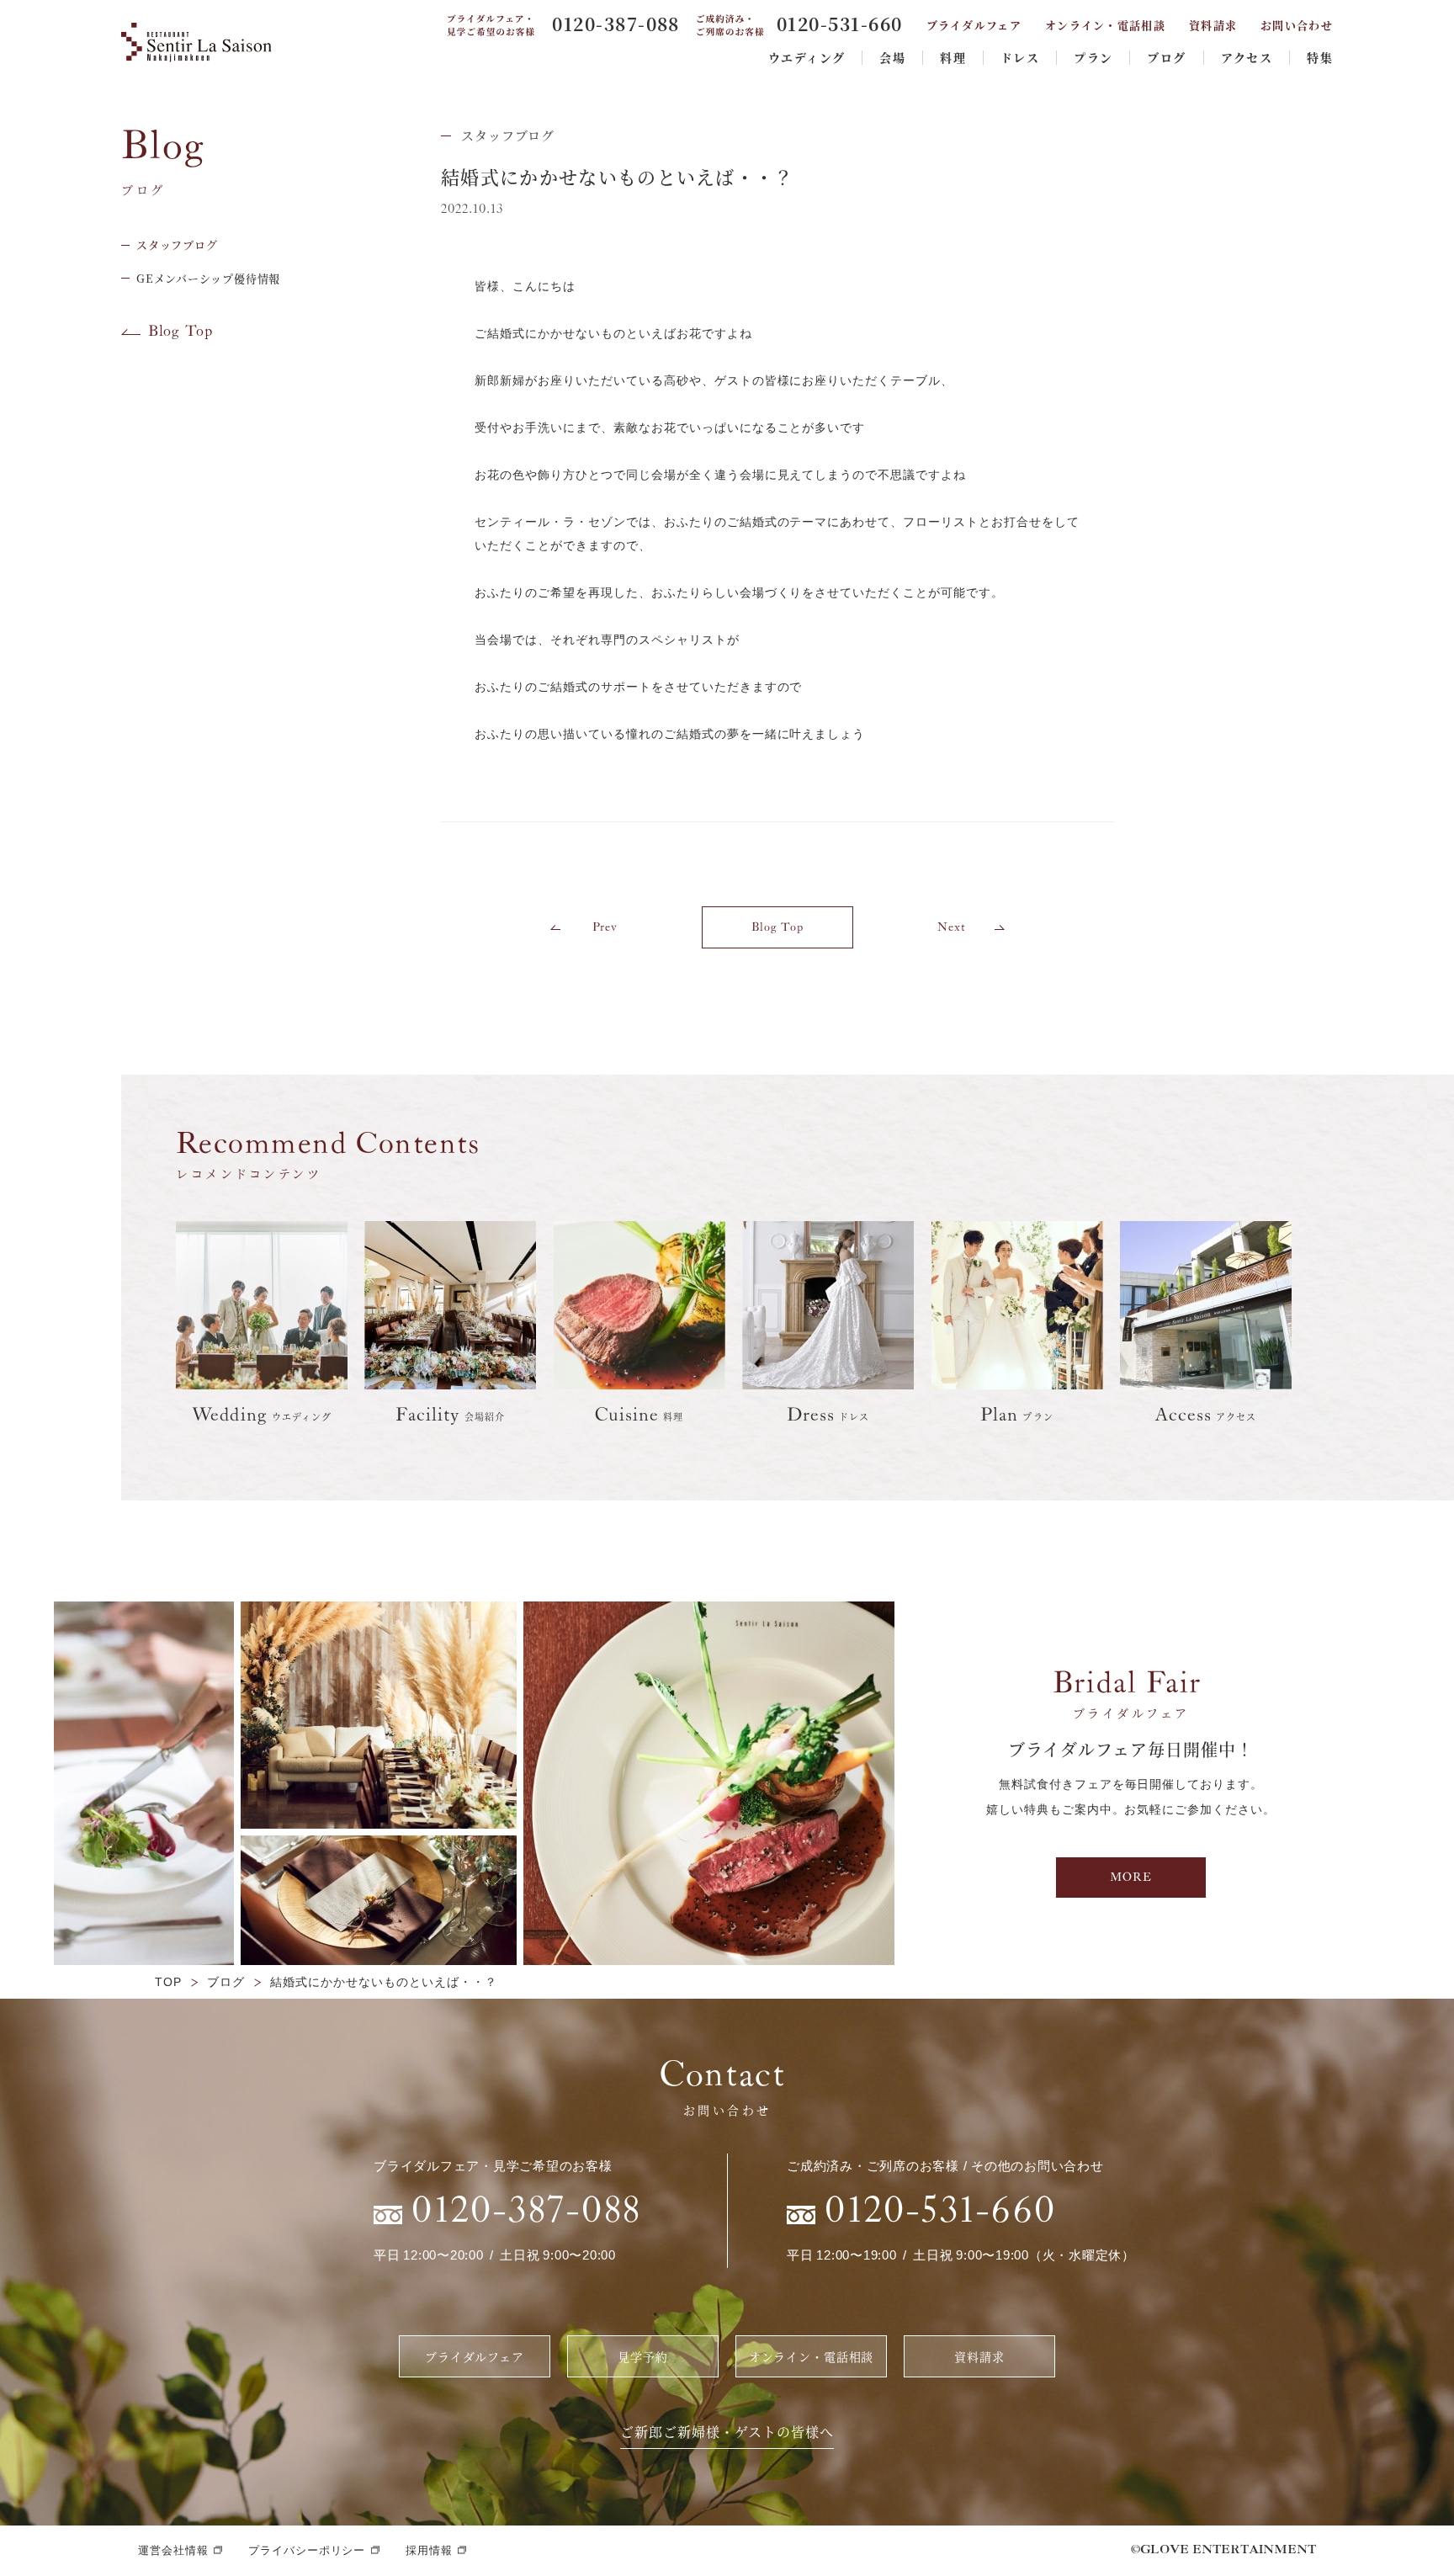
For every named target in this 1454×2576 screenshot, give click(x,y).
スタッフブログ (508, 135)
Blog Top (180, 332)
